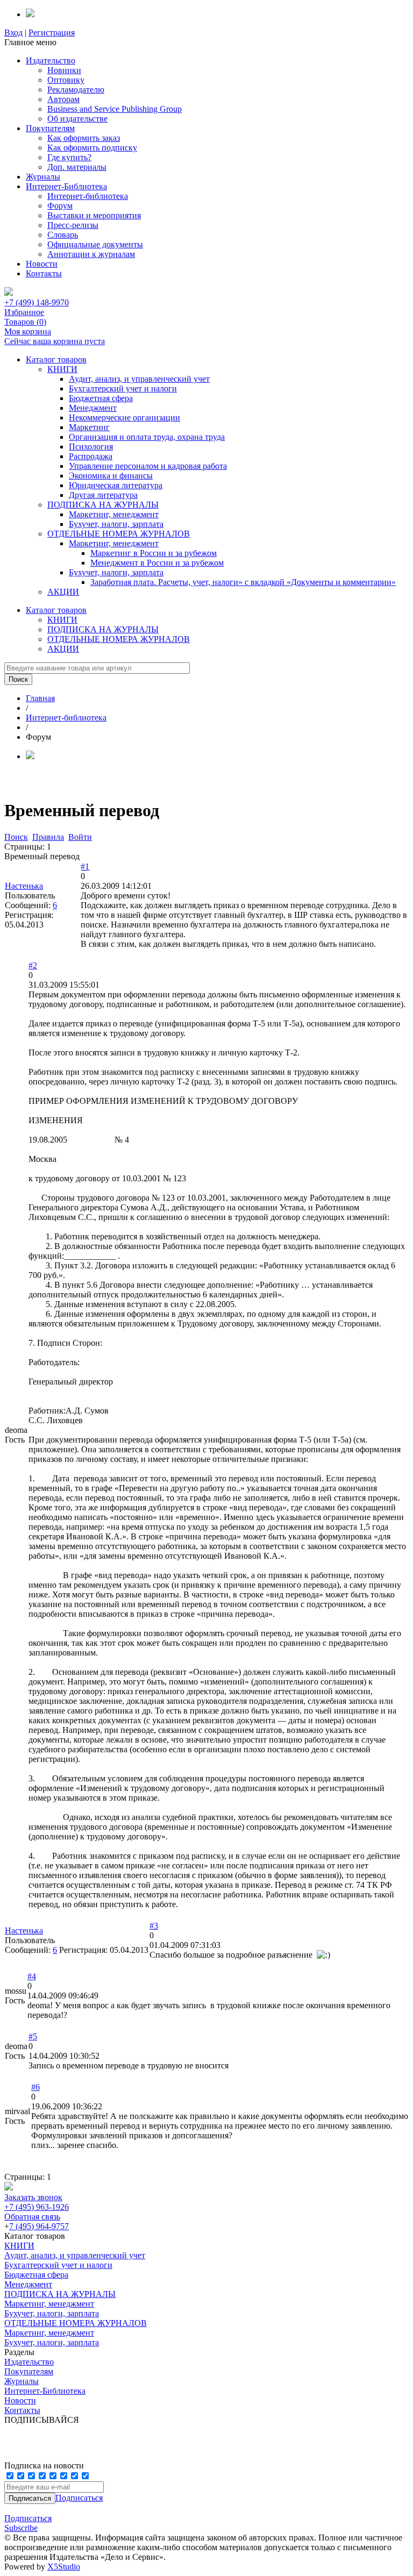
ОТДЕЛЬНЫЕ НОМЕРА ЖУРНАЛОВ (119, 534)
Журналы (43, 177)
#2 (33, 965)
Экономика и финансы (111, 476)
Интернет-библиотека (88, 196)
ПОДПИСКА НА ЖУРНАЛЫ (103, 505)
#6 (35, 2087)
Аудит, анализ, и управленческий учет (139, 379)
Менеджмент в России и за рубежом (157, 563)
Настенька (24, 886)
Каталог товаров (56, 359)
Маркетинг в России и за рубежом (154, 553)
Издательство (51, 60)
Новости (42, 264)
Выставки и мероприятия (94, 215)
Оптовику (66, 80)
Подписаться (79, 2498)
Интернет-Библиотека (66, 186)
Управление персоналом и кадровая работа (148, 466)
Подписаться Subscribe (28, 2523)
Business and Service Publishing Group (115, 109)
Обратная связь (32, 2217)
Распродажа (91, 456)
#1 (85, 866)
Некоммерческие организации (124, 418)
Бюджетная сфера (101, 398)
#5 (33, 2036)
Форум (60, 206)
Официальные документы (95, 244)
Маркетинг (89, 427)
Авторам (63, 99)
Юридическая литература (116, 485)
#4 (32, 1976)
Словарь (63, 235)
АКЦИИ (63, 592)
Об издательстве (77, 119)
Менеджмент (93, 408)
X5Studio (64, 2567)
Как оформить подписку (92, 148)
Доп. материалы (77, 167)
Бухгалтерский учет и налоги (123, 388)
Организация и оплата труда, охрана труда (147, 437)
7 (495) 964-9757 (39, 2226)
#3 (154, 1926)
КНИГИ (62, 369)
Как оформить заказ (84, 138)
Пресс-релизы (73, 225)
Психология (91, 447)
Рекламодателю (76, 90)
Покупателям (50, 128)
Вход (13, 33)
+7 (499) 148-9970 (37, 302)
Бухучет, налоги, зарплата (116, 524)
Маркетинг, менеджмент (114, 514)
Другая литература (103, 495)
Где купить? (69, 157)
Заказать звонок (33, 2197)
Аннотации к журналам (91, 254)
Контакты (44, 273)
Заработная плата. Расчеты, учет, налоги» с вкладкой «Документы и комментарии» (243, 582)
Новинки (64, 70)
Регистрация (52, 33)
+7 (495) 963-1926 (37, 2207)
